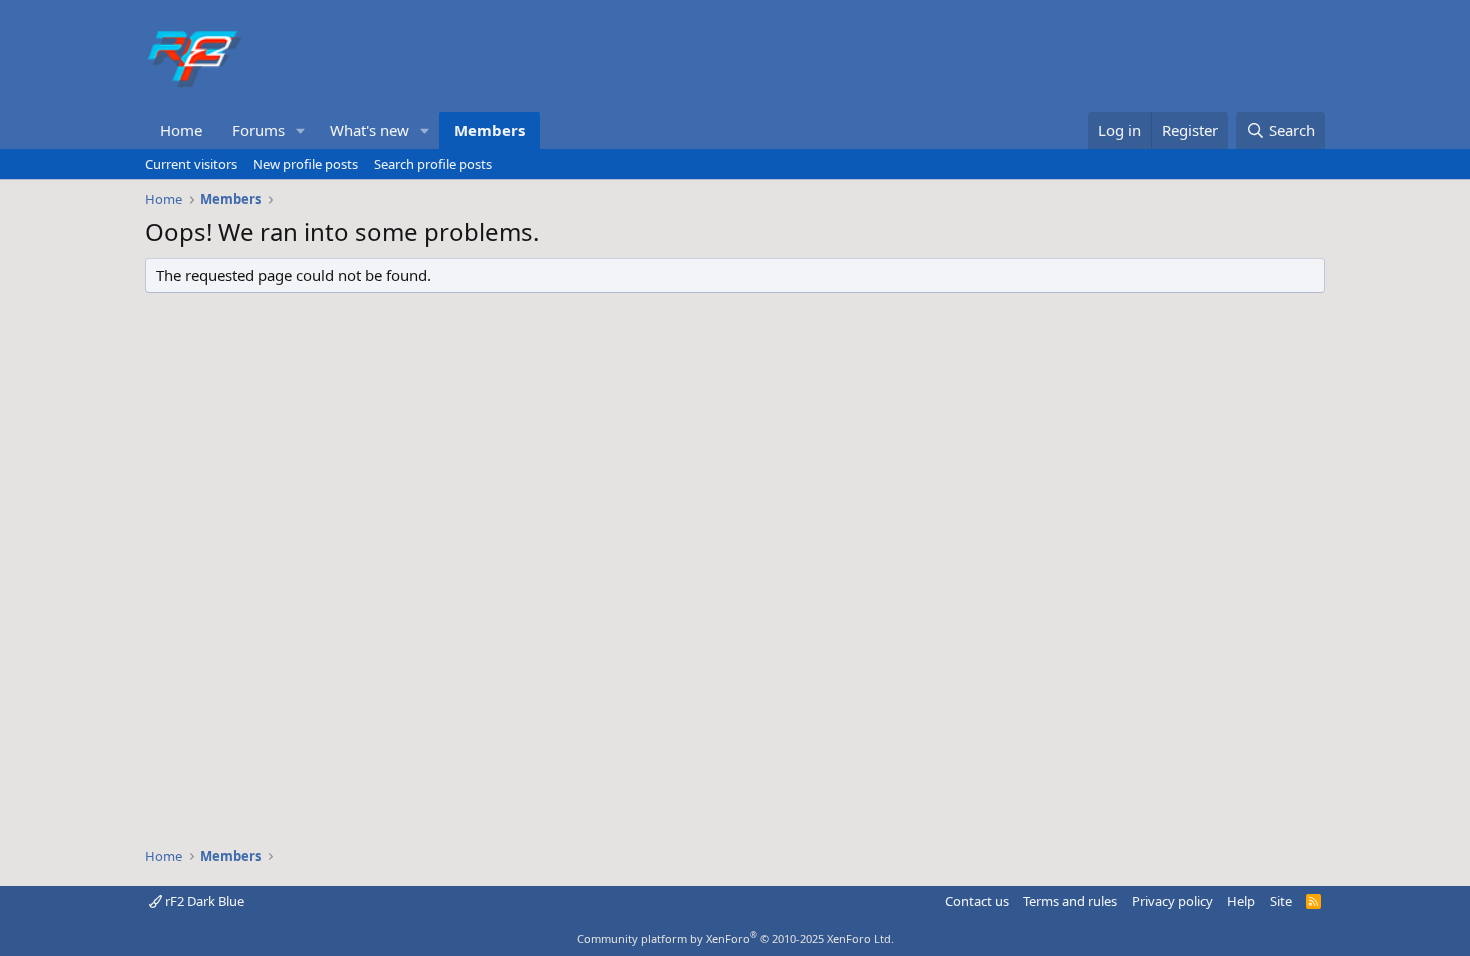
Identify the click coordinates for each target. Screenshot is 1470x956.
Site (1281, 901)
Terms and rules (1070, 901)
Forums (258, 130)
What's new (369, 130)
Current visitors (191, 164)
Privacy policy (1172, 901)
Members (489, 130)
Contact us (977, 901)
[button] (301, 130)
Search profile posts (433, 164)
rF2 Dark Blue (203, 901)
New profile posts (305, 164)
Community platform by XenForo (735, 938)
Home (181, 130)
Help (1241, 901)
